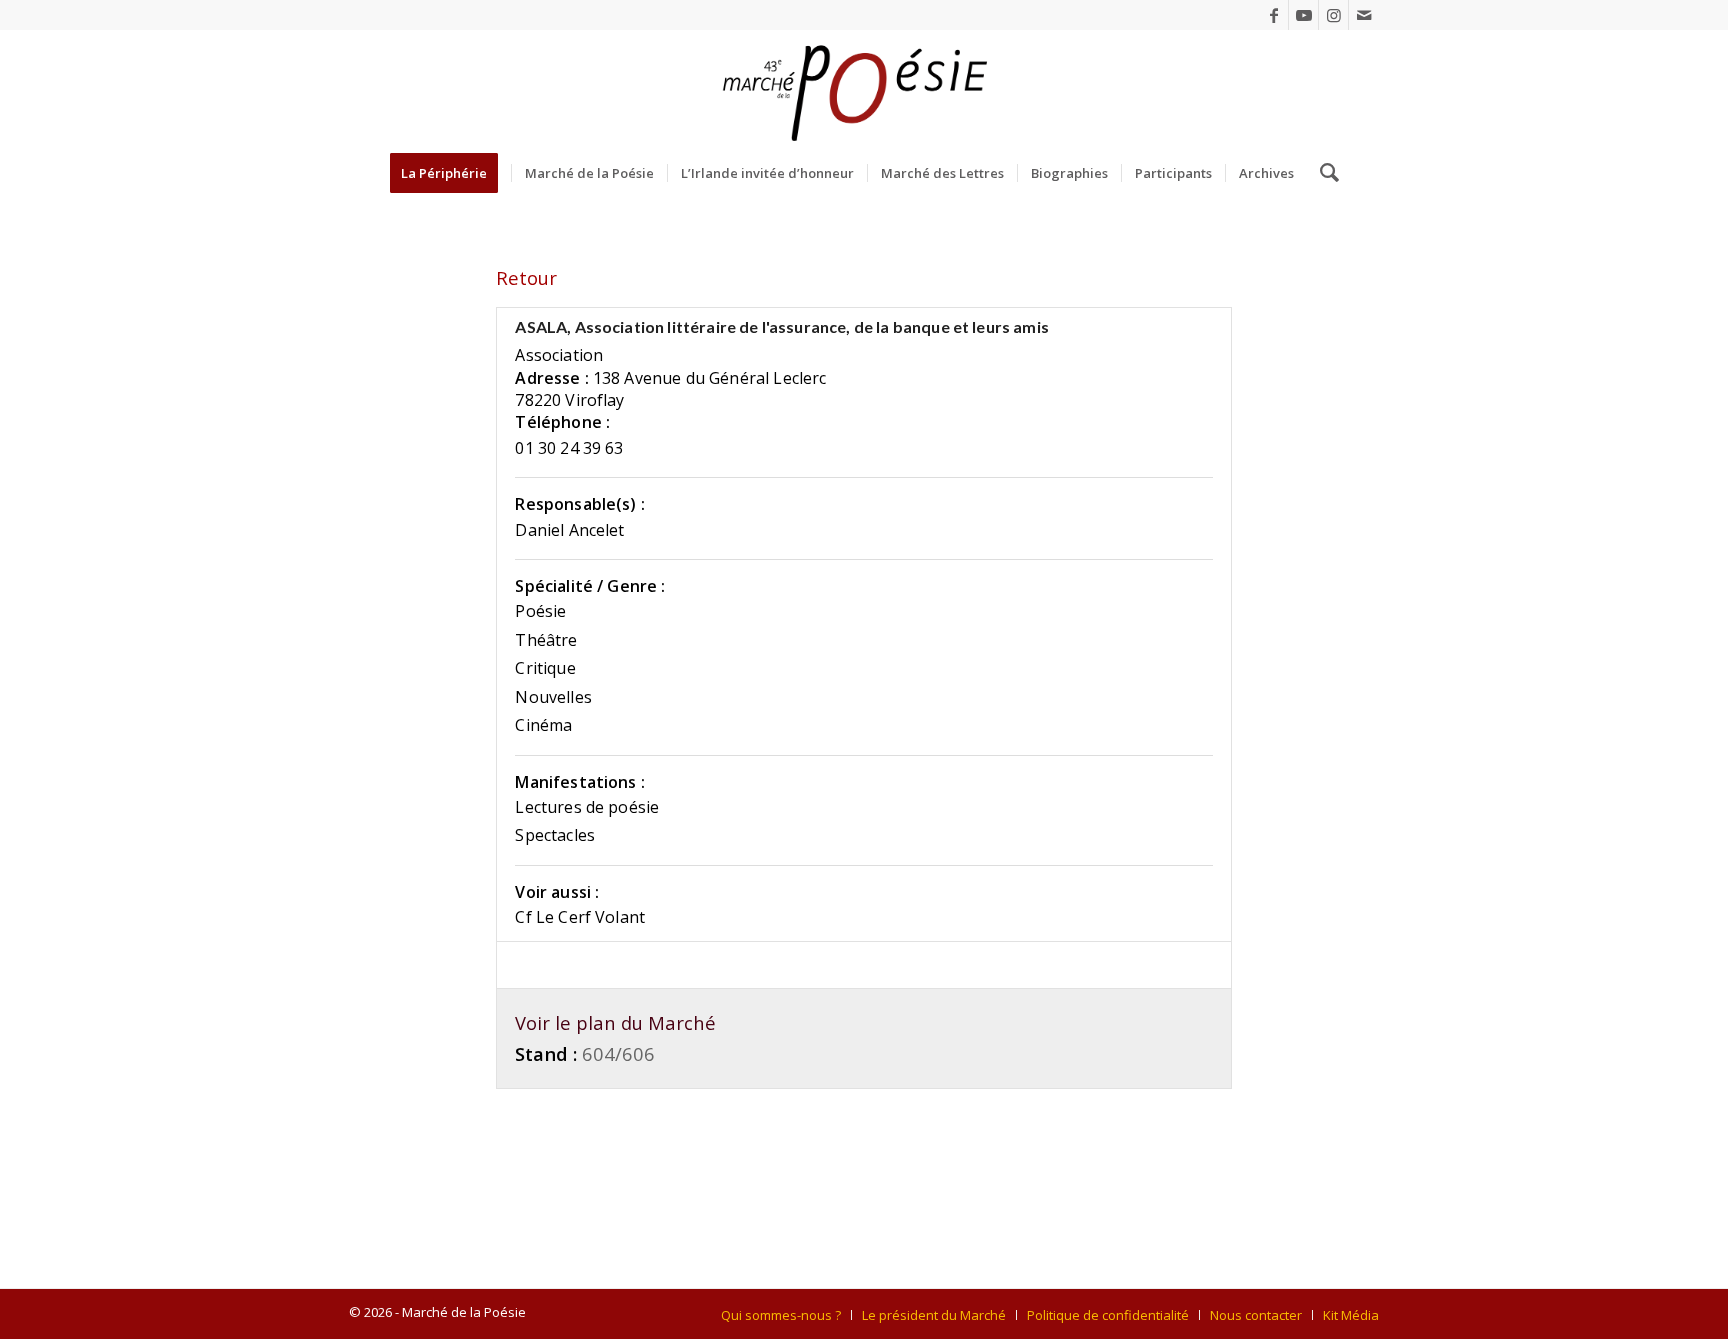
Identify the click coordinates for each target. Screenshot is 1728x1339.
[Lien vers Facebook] (1273, 15)
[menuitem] (450, 173)
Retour (526, 277)
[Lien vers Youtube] (1303, 15)
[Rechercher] (1323, 173)
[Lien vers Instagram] (1333, 15)
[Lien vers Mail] (1364, 15)
